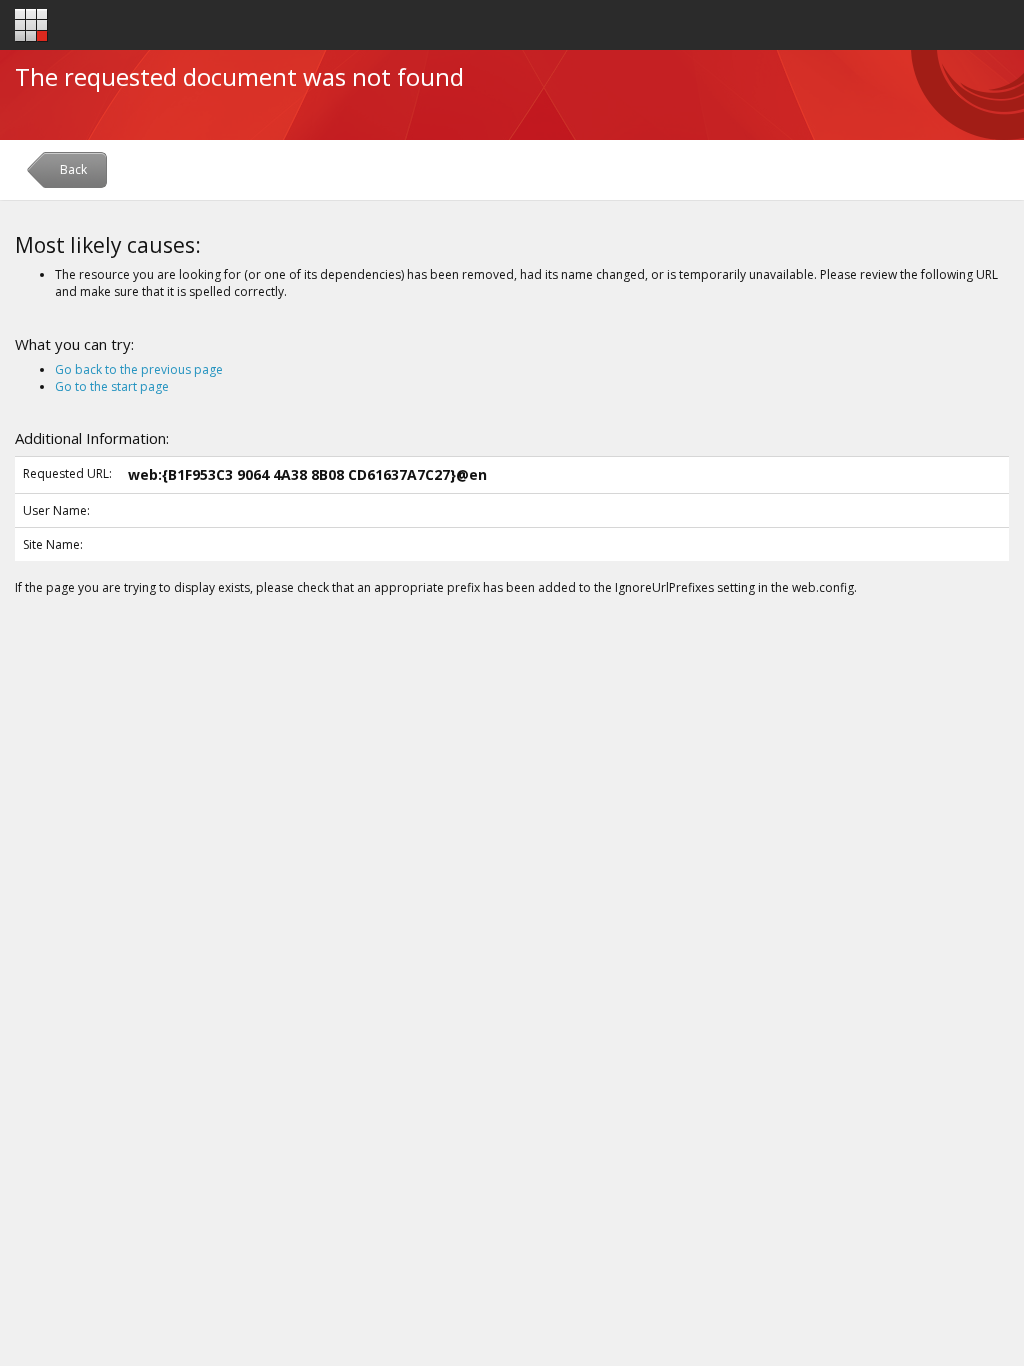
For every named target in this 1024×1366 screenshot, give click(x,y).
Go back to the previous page (139, 369)
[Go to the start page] (31, 25)
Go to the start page (112, 386)
